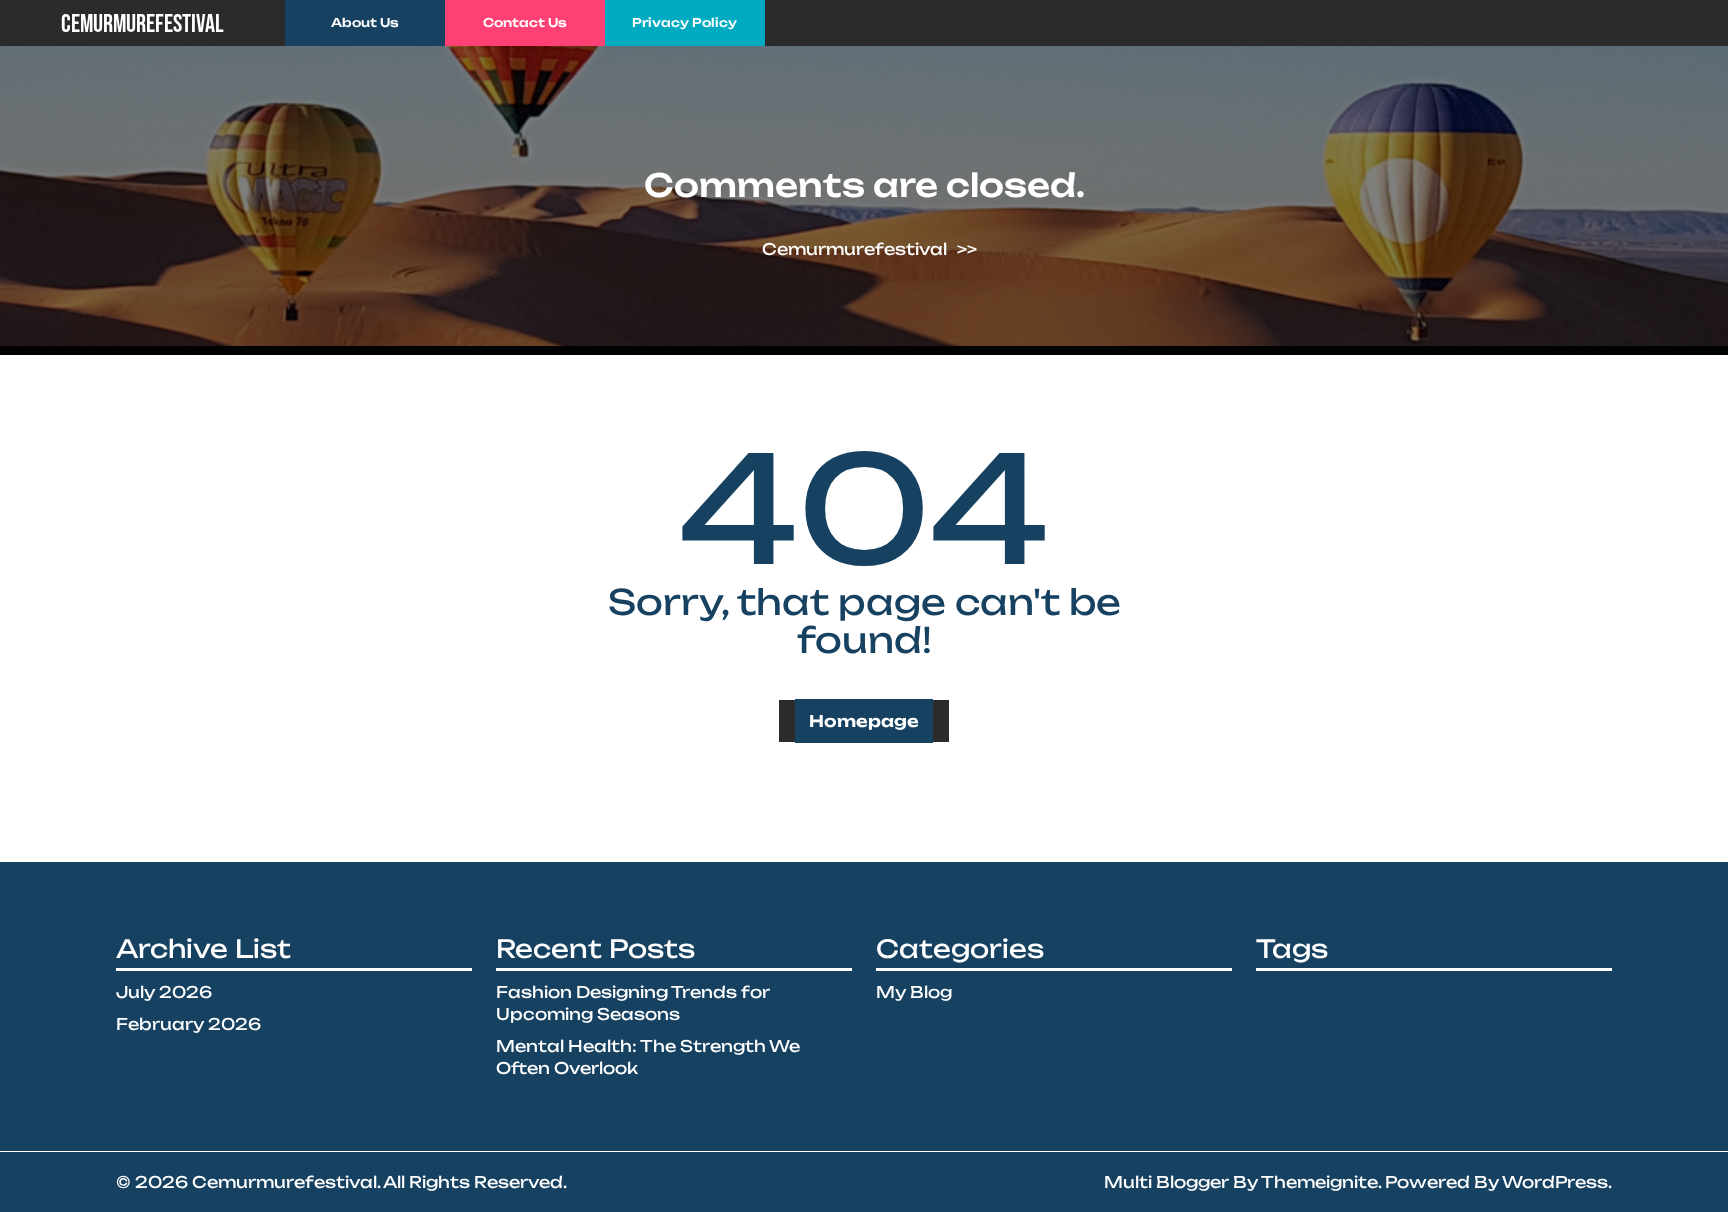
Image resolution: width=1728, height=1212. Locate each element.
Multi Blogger (1166, 1182)
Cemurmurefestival (142, 24)
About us (365, 22)
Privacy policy (684, 22)
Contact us (525, 22)
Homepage (864, 721)
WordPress (1555, 1182)
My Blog (914, 992)
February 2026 (188, 1024)
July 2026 (164, 992)
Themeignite (1319, 1182)
